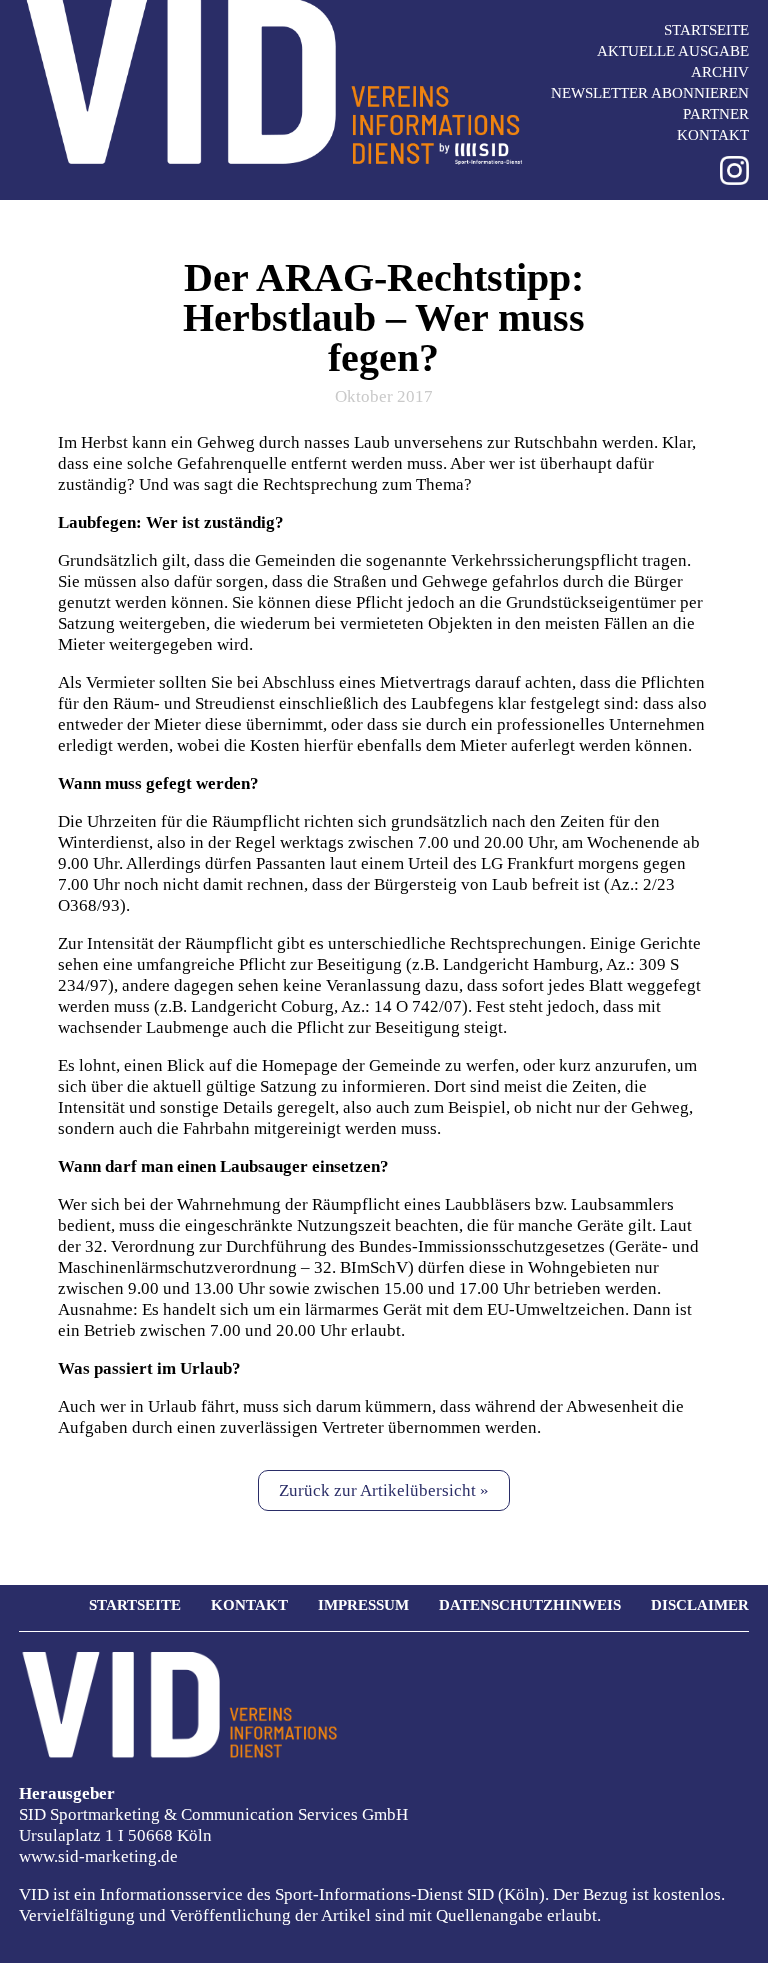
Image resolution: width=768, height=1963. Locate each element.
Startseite (706, 30)
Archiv (720, 72)
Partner (716, 114)
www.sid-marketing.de (98, 1856)
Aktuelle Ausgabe (673, 51)
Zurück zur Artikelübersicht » (384, 1490)
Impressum (363, 1605)
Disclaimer (700, 1605)
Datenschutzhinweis (530, 1605)
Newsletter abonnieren (650, 93)
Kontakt (713, 135)
